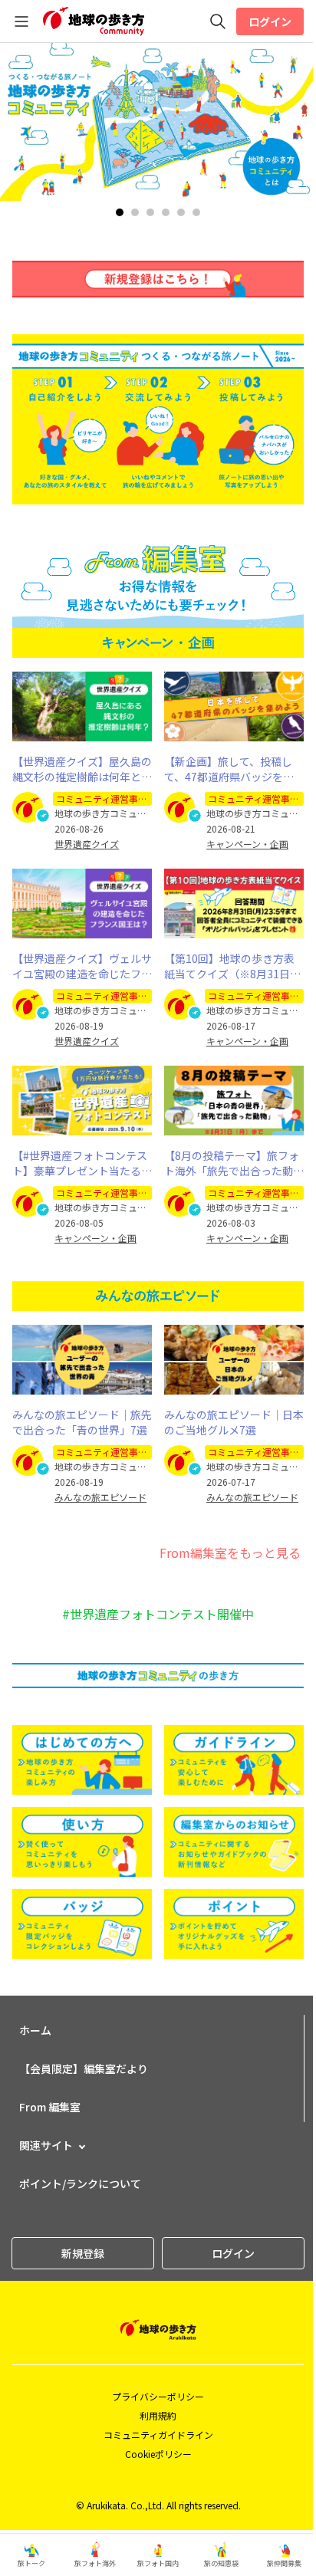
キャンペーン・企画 (247, 844)
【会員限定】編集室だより (84, 2068)
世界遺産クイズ (87, 844)
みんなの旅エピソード (100, 1497)
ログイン (270, 21)
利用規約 (158, 2415)
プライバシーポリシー (158, 2396)
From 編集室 (50, 2107)
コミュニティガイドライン (158, 2435)
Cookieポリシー (158, 2454)
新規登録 (83, 2253)
